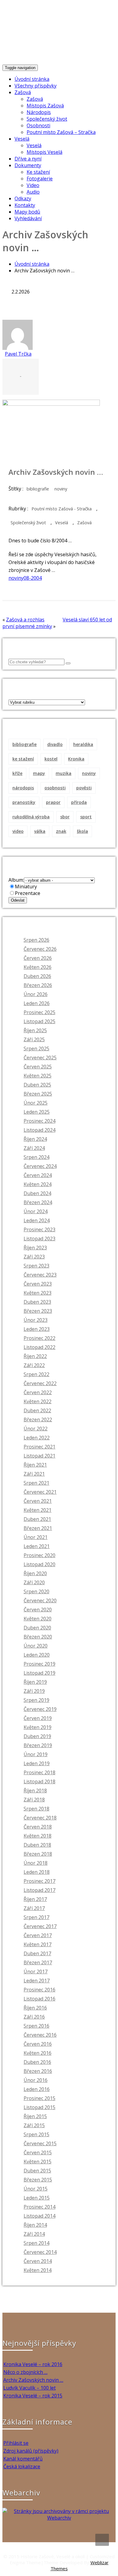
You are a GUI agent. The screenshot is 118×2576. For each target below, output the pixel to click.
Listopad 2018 (39, 1781)
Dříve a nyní (28, 159)
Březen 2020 (38, 1637)
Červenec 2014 (40, 2252)
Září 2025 (34, 1039)
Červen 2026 (38, 958)
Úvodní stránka (32, 79)
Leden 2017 (37, 1981)
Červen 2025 (38, 1067)
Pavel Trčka (18, 354)
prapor (53, 802)
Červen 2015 (38, 2152)
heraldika (83, 744)
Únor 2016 (36, 2080)
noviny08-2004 (25, 578)
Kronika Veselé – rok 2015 (33, 2396)
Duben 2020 (37, 1628)
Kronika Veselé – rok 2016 (33, 2364)
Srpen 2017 (36, 1917)
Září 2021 (34, 1474)
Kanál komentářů (23, 2459)
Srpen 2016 (36, 2026)
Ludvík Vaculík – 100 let (29, 2388)
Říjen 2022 (35, 1356)
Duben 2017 (37, 1953)
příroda (79, 802)
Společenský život (47, 119)
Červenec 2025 (40, 1058)
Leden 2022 (37, 1438)
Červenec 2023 (40, 1275)
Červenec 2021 (40, 1492)
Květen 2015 (38, 2162)
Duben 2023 (37, 1302)
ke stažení (23, 759)
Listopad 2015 (39, 2107)
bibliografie (38, 489)
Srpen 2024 (36, 1157)
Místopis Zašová (45, 106)
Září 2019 (34, 1691)
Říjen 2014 (35, 2225)
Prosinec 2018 (39, 1772)
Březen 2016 (38, 2071)
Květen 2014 (38, 2270)
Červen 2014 (38, 2261)
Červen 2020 (38, 1610)
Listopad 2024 (39, 1130)
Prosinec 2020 (39, 1555)
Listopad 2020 (39, 1564)
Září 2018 (34, 1800)
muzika (64, 773)
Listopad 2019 (39, 1673)
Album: (16, 880)
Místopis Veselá (44, 152)
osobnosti (55, 788)
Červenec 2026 (40, 949)
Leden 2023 (37, 1329)
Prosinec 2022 (39, 1338)
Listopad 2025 (39, 1021)
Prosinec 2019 (39, 1664)
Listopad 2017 (39, 1890)
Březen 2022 (38, 1420)
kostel (51, 759)
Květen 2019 (38, 1727)
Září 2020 (34, 1582)
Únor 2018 (36, 1863)
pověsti (84, 788)
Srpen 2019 (36, 1700)
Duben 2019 (37, 1736)
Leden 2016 (37, 2089)
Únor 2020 (36, 1646)
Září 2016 (34, 2017)
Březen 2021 (38, 1528)
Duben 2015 (37, 2171)
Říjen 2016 (35, 2008)
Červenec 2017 (40, 1926)
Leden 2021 (37, 1546)
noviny (61, 489)
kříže (17, 773)
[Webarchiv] (59, 2518)
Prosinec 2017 (39, 1881)
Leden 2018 (37, 1872)
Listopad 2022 (39, 1347)
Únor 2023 (36, 1320)
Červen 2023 (38, 1284)
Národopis (39, 112)
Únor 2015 (36, 2189)
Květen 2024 (38, 1184)
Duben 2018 (37, 1845)
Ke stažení (38, 172)
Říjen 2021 (35, 1465)
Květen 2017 (38, 1944)
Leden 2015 (37, 2198)
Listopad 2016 (39, 1999)
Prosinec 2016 (39, 1990)
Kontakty (25, 205)
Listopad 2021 (39, 1456)
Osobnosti (38, 125)
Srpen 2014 (36, 2243)
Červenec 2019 (40, 1709)
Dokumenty (28, 165)
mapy (39, 773)
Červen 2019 (38, 1718)
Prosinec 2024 (39, 1121)
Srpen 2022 (36, 1374)
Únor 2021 (36, 1537)
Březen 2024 (38, 1202)
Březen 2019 (38, 1745)
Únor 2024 (36, 1211)
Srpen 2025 (36, 1048)
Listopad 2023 (39, 1239)
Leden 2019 (37, 1763)
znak (61, 831)
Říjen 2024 (35, 1139)
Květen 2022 (38, 1401)
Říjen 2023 (35, 1248)
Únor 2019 (36, 1754)
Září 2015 (34, 2125)
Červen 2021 (38, 1501)
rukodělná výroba (31, 817)
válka (40, 831)
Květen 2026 (38, 967)
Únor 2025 (36, 1103)
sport (86, 817)
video (18, 831)
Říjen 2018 (35, 1791)
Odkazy (23, 198)
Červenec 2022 (40, 1383)
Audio (33, 192)
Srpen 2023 (36, 1266)
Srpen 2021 (36, 1483)
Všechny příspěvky (36, 86)
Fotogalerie (40, 179)
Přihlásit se (16, 2443)
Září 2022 (34, 1365)
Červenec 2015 (40, 2143)
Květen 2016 (38, 2053)
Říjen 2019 (35, 1682)
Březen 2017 (38, 1962)
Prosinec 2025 (39, 1012)
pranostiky (24, 802)
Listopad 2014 (39, 2216)
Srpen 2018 (36, 1809)
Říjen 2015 (35, 2116)
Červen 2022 (38, 1392)
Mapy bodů (27, 212)
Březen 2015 (38, 2180)
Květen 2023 (38, 1293)
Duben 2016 (37, 2062)
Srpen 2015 (36, 2134)
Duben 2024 (37, 1193)
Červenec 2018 (40, 1818)
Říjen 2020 (35, 1573)
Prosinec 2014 (39, 2207)
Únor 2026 (36, 994)
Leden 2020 (37, 1655)
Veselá (22, 139)
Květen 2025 (38, 1076)
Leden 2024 (37, 1220)
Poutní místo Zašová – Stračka (61, 132)
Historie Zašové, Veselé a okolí (56, 33)
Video (33, 185)
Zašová (23, 92)
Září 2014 (34, 2234)
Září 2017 (34, 1908)
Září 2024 (34, 1148)
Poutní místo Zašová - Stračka (62, 509)
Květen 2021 (38, 1510)
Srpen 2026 (36, 940)
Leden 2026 (37, 1003)
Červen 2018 (38, 1827)
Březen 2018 (38, 1854)
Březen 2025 (38, 1094)
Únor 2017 (36, 1972)
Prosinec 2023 (39, 1229)
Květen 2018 (38, 1836)
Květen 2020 (38, 1619)
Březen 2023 (38, 1311)
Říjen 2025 (35, 1030)
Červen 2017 (38, 1935)
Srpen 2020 (36, 1591)
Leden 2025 (37, 1112)
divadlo (55, 744)
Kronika (76, 759)
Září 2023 (34, 1257)
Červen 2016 (38, 2044)
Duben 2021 (37, 1519)
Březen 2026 (38, 985)
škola (82, 831)
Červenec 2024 (40, 1166)
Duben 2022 (37, 1410)
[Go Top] (102, 2540)
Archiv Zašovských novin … (33, 2380)
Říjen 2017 (35, 1899)
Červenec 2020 (40, 1600)
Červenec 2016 (40, 2035)
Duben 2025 (37, 1085)
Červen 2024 (38, 1175)
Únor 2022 (36, 1429)
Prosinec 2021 (39, 1447)
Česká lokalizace (22, 2467)
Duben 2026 (37, 976)
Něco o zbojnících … (25, 2372)
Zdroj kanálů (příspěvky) (31, 2451)
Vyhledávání (28, 218)
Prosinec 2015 (39, 2098)
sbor (65, 817)
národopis (23, 788)
